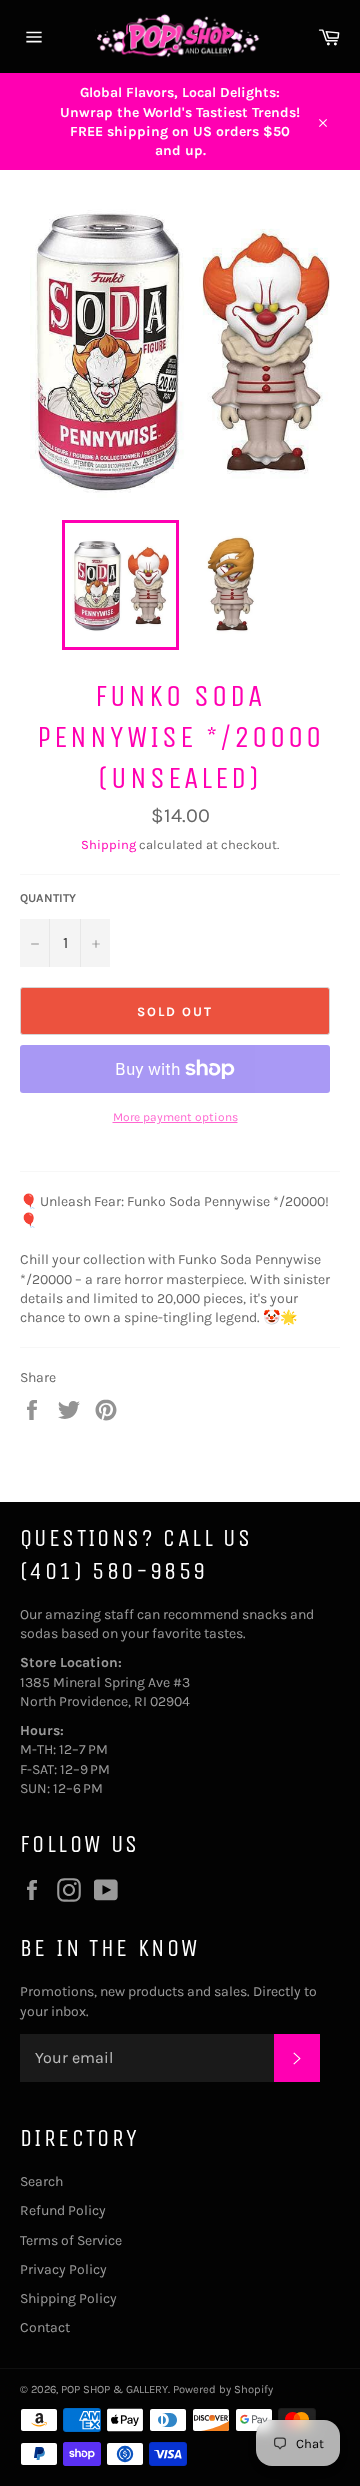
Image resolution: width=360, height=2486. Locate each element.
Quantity (48, 898)
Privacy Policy (63, 2269)
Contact (45, 2327)
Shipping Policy (68, 2298)
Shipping (108, 844)
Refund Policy (63, 2210)
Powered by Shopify (223, 2389)
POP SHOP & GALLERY (114, 2389)
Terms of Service (71, 2240)
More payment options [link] (175, 1117)
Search (41, 2181)
